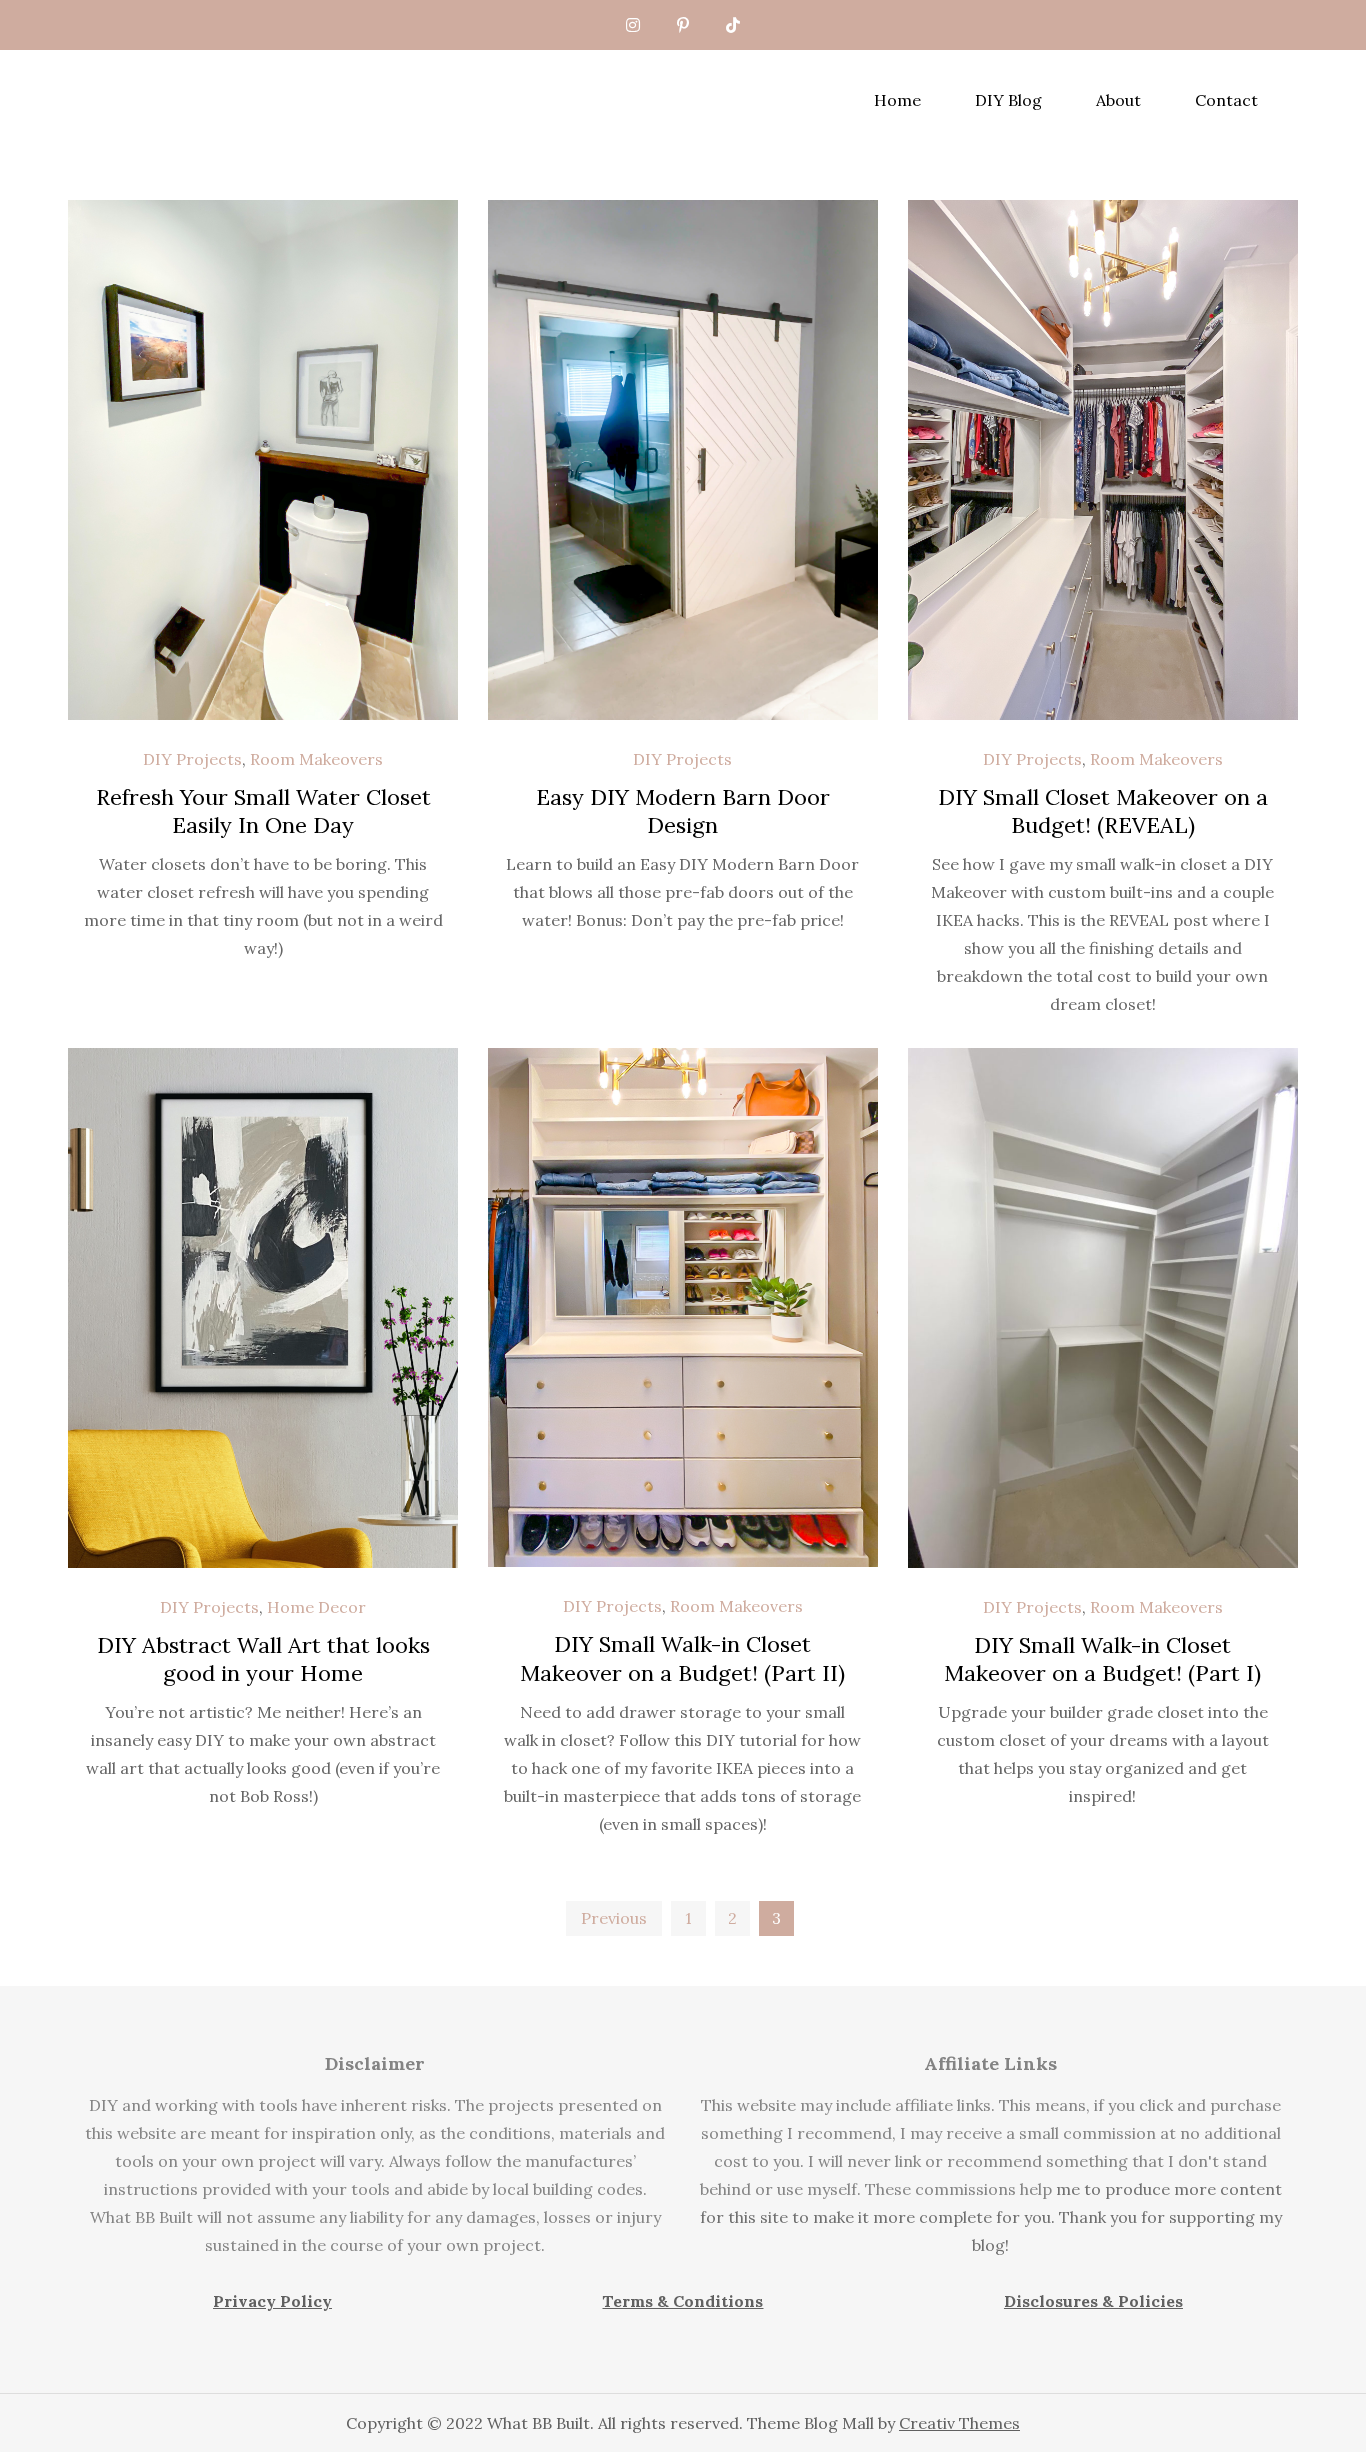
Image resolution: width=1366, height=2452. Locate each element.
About (1118, 100)
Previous (614, 1918)
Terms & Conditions (682, 2301)
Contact (1226, 100)
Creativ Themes (959, 2423)
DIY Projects (192, 759)
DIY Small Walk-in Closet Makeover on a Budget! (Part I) (1102, 1659)
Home (897, 100)
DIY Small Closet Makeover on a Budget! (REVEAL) (1103, 811)
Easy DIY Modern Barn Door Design (683, 811)
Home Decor (316, 1607)
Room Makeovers (316, 759)
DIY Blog (1008, 100)
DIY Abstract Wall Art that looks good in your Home (263, 1659)
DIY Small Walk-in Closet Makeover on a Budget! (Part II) (682, 1658)
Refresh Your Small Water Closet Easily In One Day (263, 811)
